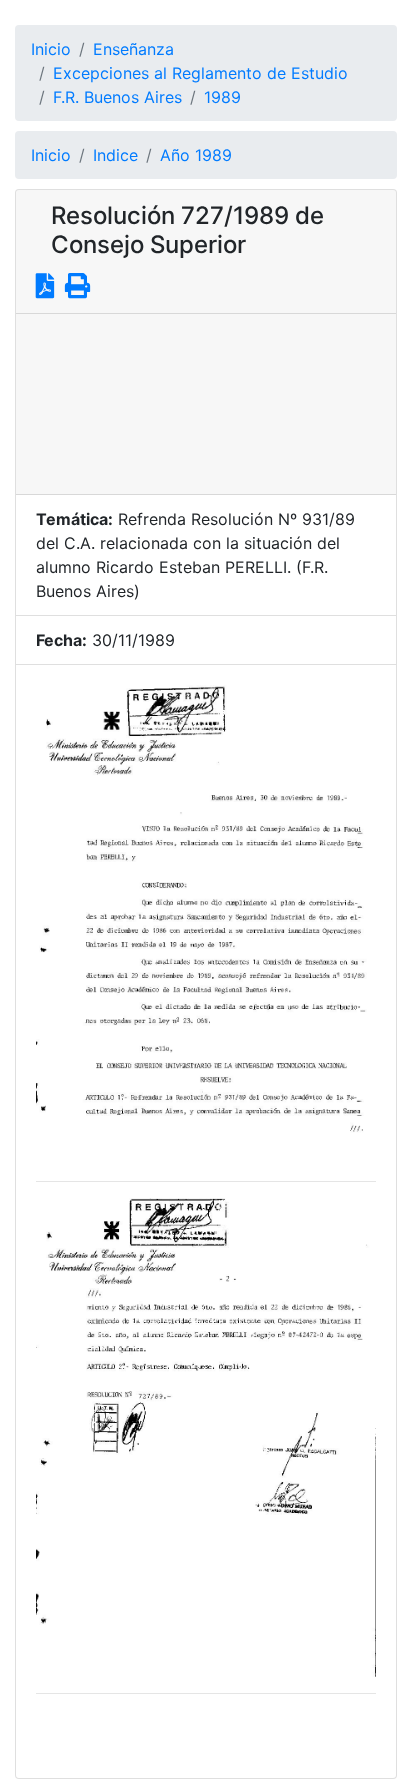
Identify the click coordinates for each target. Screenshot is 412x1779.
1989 (222, 97)
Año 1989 (196, 155)
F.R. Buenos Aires (117, 97)
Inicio (51, 49)
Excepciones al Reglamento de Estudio (200, 73)
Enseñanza (133, 49)
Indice (115, 155)
